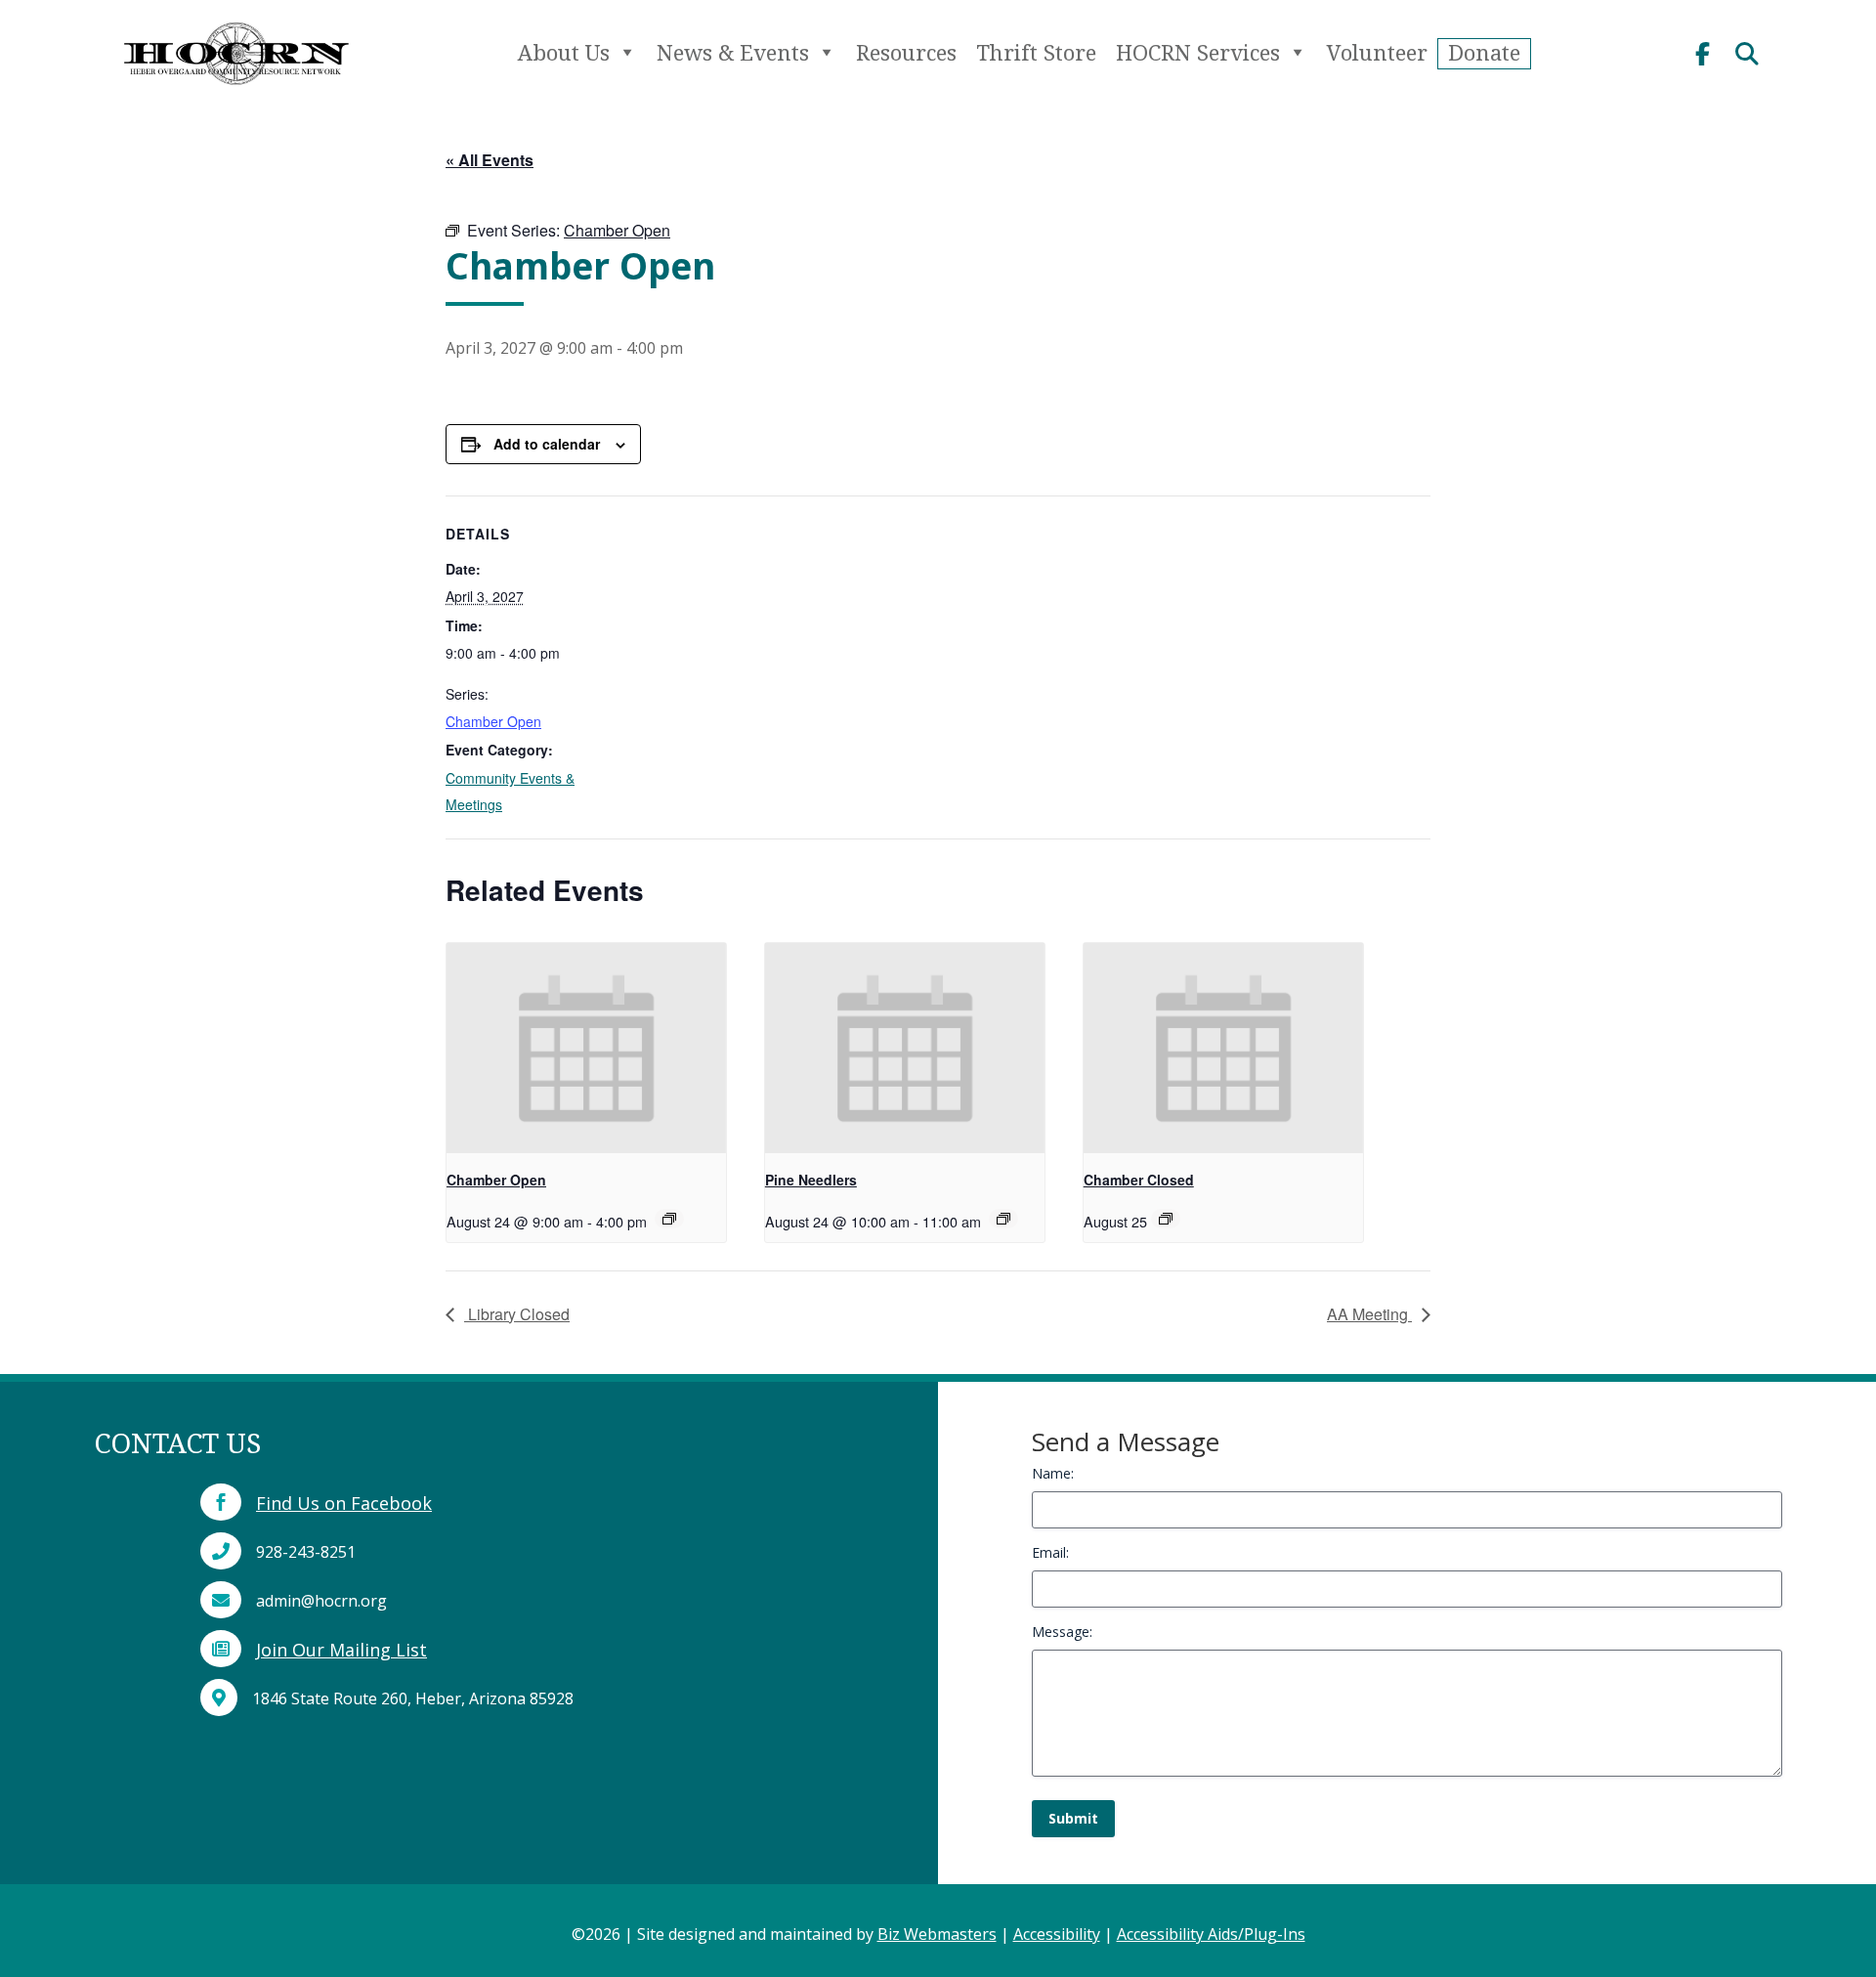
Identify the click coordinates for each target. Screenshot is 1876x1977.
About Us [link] (564, 53)
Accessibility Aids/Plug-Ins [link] (1211, 1934)
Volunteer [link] (1377, 53)
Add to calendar (547, 444)
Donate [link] (1484, 52)
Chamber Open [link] (493, 721)
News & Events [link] (733, 53)
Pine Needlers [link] (811, 1180)
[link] (235, 94)
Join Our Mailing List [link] (341, 1650)
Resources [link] (906, 53)
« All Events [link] (490, 160)
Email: (1050, 1552)
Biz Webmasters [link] (937, 1934)
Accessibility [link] (1057, 1934)
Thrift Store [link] (1036, 53)
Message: (1062, 1632)
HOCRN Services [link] (1198, 53)
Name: (1053, 1473)
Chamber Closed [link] (1139, 1180)
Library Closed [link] (517, 1314)
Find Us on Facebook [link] (344, 1503)
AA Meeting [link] (1369, 1314)
